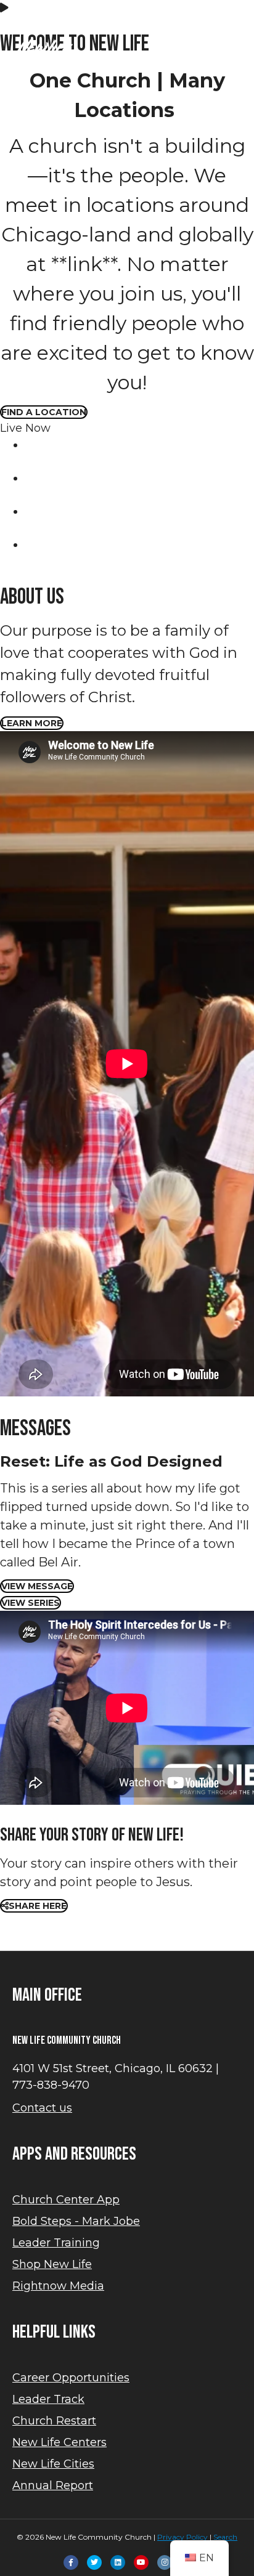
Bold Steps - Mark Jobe (76, 2221)
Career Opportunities (71, 2378)
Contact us (42, 2108)
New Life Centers (59, 2442)
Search (225, 2537)
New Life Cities (53, 2464)
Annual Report (53, 2485)
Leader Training (56, 2243)
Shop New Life (52, 2264)
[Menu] (15, 116)
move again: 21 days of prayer (127, 22)
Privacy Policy (182, 2537)
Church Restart (54, 2421)
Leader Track (48, 2399)
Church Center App (66, 2200)
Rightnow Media (58, 2286)
